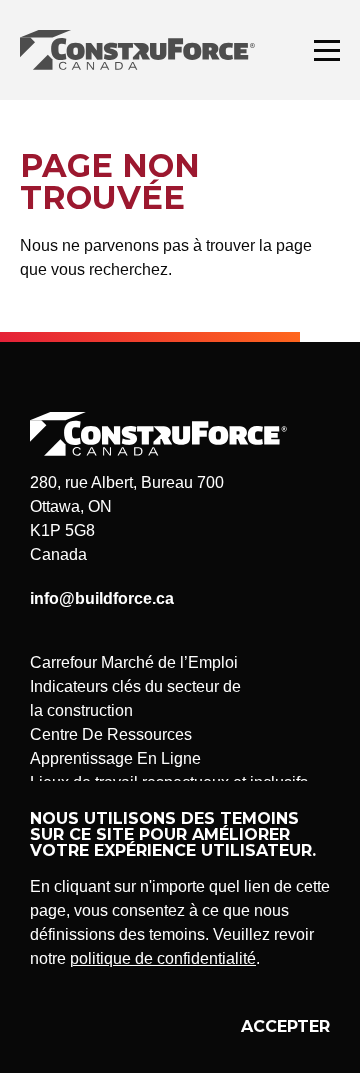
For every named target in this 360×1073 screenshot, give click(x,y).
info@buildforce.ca (102, 598)
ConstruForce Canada (137, 50)
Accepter (285, 1026)
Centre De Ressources (111, 734)
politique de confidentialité (163, 958)
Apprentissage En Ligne (115, 758)
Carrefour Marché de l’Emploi (134, 662)
